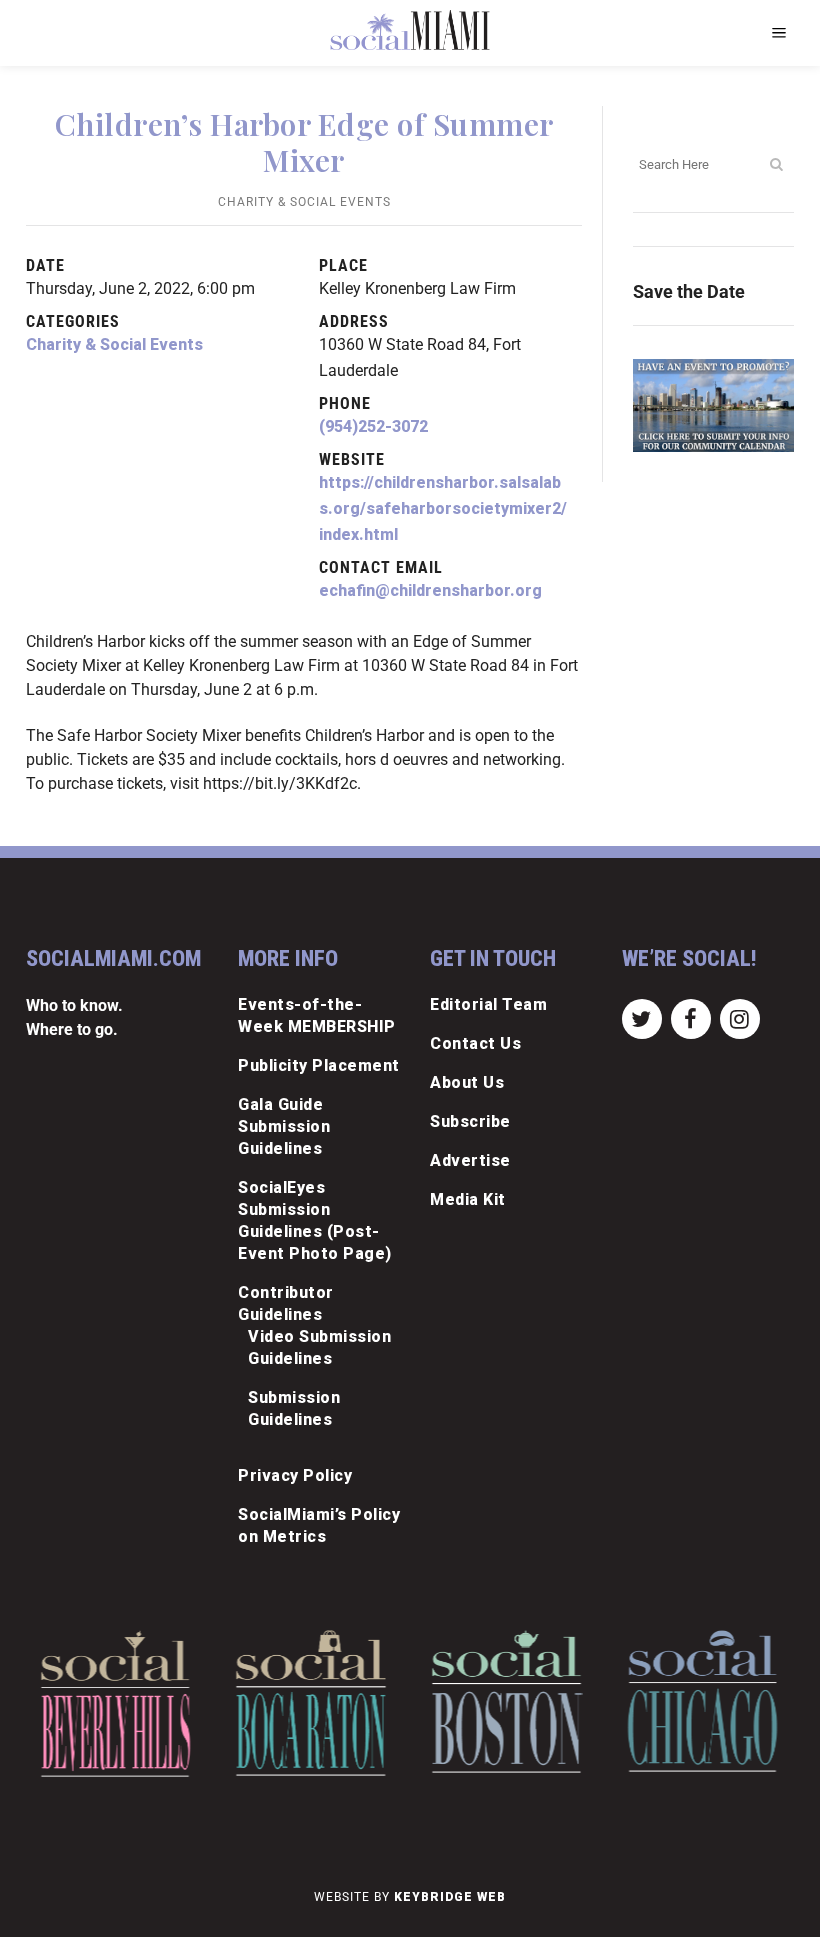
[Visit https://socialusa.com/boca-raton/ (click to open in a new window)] (311, 1703)
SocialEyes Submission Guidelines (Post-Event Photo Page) (315, 1220)
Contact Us (475, 1043)
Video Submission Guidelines (319, 1347)
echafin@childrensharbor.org (430, 590)
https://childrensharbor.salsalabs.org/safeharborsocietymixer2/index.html (443, 508)
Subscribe (470, 1121)
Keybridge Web (450, 1897)
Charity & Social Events (304, 202)
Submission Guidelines (294, 1408)
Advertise (470, 1160)
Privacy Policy (295, 1475)
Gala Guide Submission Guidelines (284, 1126)
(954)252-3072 (373, 426)
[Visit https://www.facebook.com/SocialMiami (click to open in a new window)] (690, 1017)
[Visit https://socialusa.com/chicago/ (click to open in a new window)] (702, 1701)
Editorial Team (488, 1004)
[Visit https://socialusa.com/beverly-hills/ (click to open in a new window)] (115, 1703)
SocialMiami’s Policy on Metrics (319, 1525)
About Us (467, 1082)
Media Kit (468, 1199)
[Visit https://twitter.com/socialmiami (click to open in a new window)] (641, 1017)
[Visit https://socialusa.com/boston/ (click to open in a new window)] (507, 1701)
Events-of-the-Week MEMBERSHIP (317, 1015)
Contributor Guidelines (286, 1303)
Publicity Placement (319, 1065)
